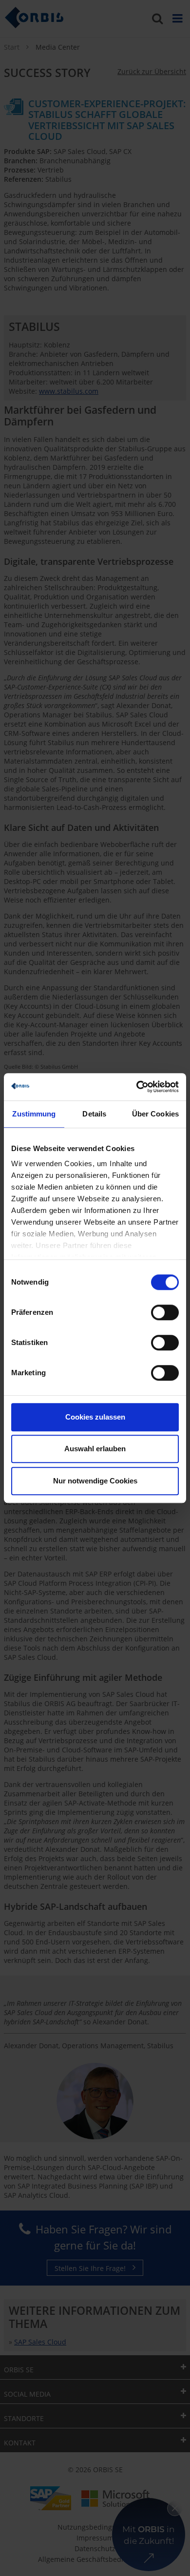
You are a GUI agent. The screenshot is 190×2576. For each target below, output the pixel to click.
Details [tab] (94, 1114)
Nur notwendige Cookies (95, 1481)
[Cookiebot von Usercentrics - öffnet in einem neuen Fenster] (137, 1087)
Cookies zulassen (95, 1417)
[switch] (165, 1312)
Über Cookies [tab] (155, 1114)
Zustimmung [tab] (34, 1114)
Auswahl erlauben (95, 1449)
